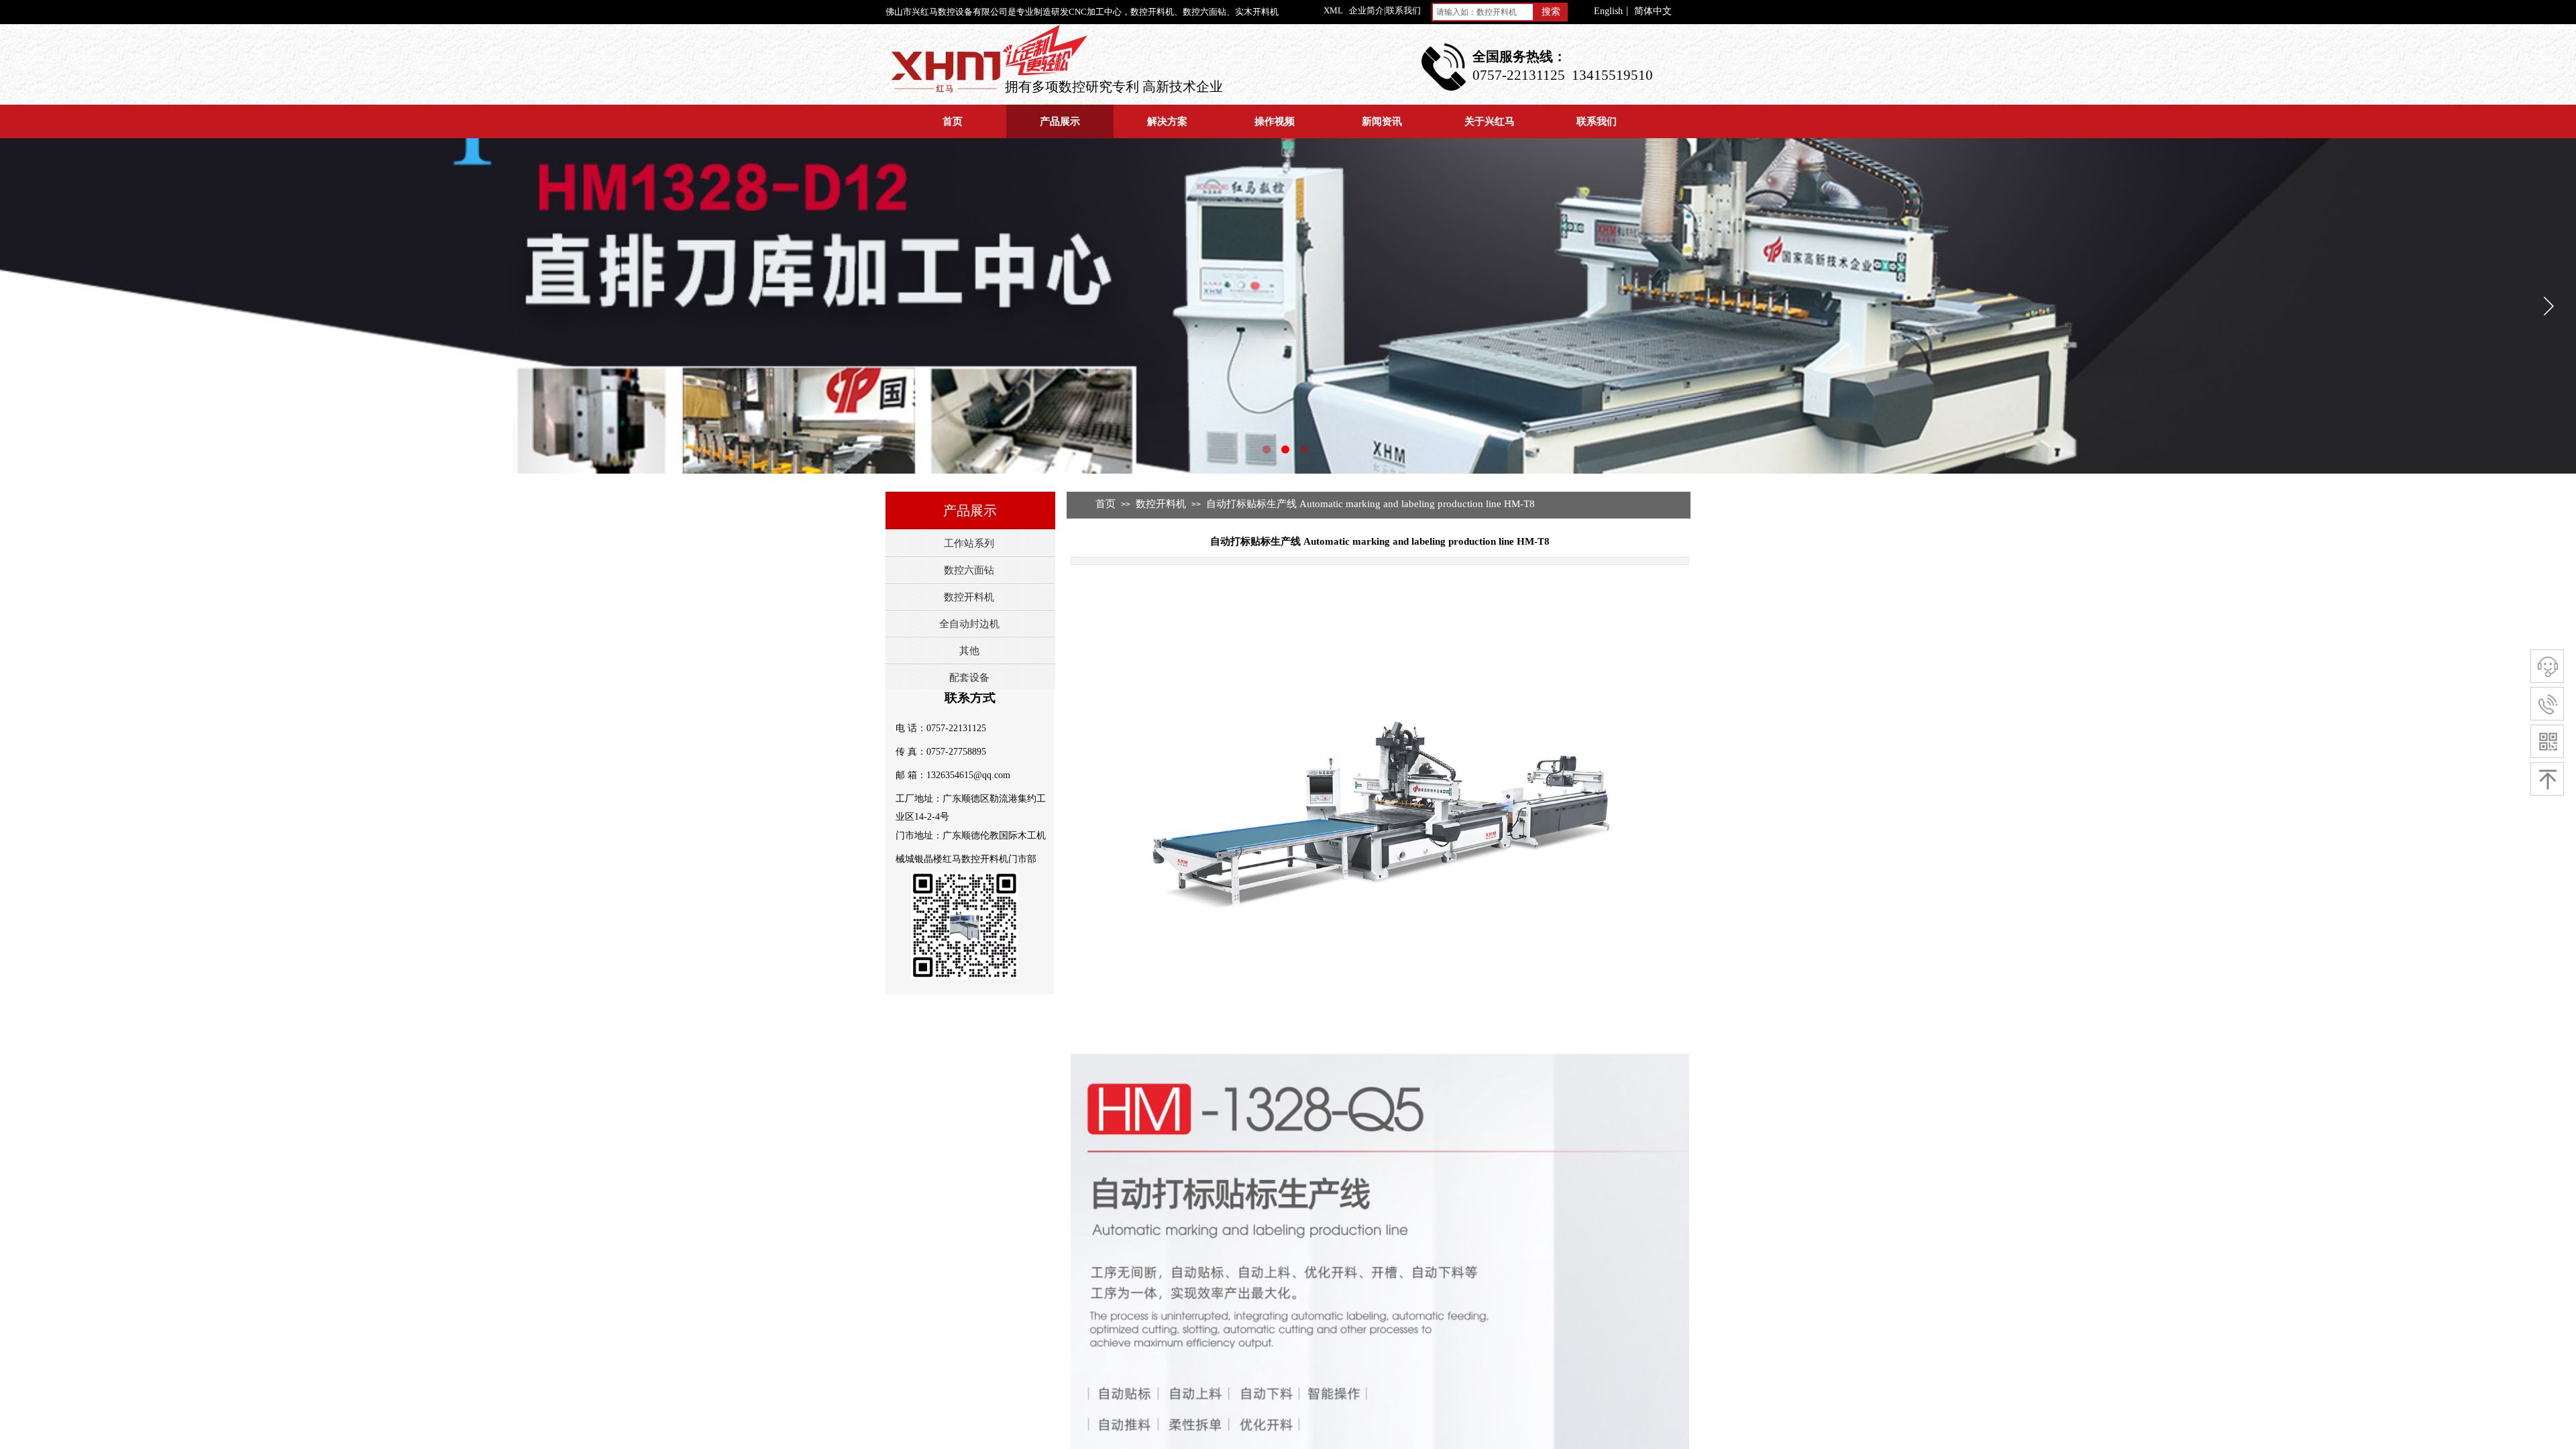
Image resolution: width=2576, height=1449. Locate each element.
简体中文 (1653, 11)
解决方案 (1167, 121)
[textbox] (1483, 12)
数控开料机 (1161, 504)
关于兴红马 (1490, 121)
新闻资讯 (1382, 121)
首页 (953, 121)
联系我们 (1597, 121)
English (1608, 11)
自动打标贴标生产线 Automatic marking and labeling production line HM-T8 (1371, 504)
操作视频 (1275, 121)
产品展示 (1060, 121)
